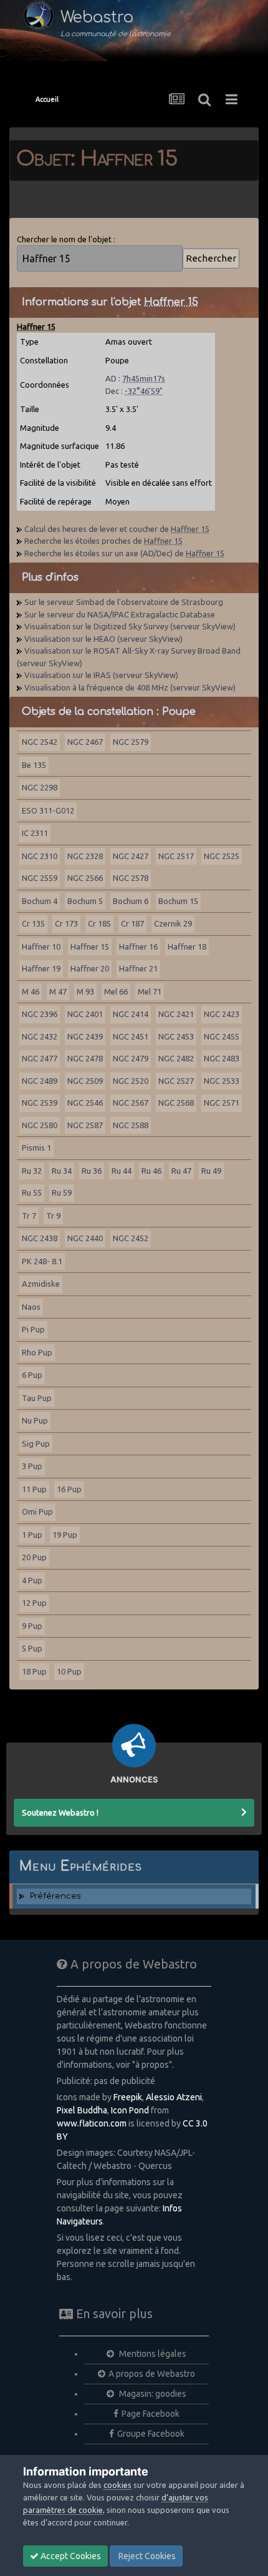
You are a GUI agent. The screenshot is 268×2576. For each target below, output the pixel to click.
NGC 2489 (40, 1081)
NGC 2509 (85, 1081)
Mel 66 (116, 991)
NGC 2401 (85, 1014)
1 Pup (32, 1535)
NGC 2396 (40, 1014)
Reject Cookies (146, 2556)
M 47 (58, 991)
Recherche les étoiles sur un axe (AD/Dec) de (124, 553)
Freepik (128, 2097)
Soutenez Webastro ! (60, 1812)
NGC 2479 (131, 1058)
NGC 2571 (222, 1103)
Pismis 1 (36, 1148)
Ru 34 (62, 1171)
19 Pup (65, 1535)
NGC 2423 (222, 1014)
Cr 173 (66, 923)
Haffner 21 (138, 968)
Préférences (55, 1896)
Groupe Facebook (151, 2434)
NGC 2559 (40, 878)
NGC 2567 (131, 1103)
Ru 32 (32, 1171)
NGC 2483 (222, 1058)
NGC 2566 (85, 878)
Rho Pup (37, 1352)
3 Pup (32, 1466)
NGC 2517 (176, 856)
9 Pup (32, 1626)
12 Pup (34, 1603)
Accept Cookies (70, 2556)
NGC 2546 (85, 1103)
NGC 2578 (131, 878)
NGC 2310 (40, 856)
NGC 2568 (176, 1103)
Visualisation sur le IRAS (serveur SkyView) (101, 675)
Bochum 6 (131, 901)
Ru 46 (151, 1171)
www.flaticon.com (92, 2123)
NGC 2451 (131, 1036)
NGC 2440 (85, 1238)
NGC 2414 (131, 1014)
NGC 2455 (222, 1036)
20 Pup (34, 1557)
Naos (31, 1307)
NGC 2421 (176, 1014)
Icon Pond (130, 2110)
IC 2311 (35, 833)
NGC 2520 (131, 1081)
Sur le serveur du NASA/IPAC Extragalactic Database (120, 614)
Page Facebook (151, 2414)
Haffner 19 (41, 968)
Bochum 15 (178, 901)
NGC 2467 (85, 742)
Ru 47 (181, 1171)
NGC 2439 (85, 1036)
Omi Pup (37, 1512)
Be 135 (34, 765)
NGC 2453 (176, 1036)
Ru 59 (62, 1192)
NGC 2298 (40, 787)
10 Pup (69, 1671)
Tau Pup (37, 1398)
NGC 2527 (176, 1081)
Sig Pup (36, 1443)
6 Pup (32, 1375)
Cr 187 (132, 923)
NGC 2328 (85, 856)
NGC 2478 (85, 1058)
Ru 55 (32, 1192)
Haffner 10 (41, 946)
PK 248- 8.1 (42, 1261)
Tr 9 (53, 1216)
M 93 (85, 991)
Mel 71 (150, 991)
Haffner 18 (187, 946)
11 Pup (34, 1489)
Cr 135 (33, 923)
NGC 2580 (40, 1125)
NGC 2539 (40, 1103)
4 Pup (32, 1580)
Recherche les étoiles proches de (103, 541)
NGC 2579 (131, 742)
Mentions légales (152, 2354)
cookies (117, 2485)
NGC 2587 (85, 1125)
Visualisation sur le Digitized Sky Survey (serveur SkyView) (130, 626)
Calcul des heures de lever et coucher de (117, 529)
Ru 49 (211, 1171)
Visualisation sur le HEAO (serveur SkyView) (103, 639)
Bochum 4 (40, 901)
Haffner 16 (138, 946)
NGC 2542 (40, 742)
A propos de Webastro (152, 2374)
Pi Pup (33, 1329)
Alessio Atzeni (174, 2097)
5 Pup (32, 1648)
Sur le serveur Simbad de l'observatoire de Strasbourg (124, 602)
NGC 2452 (131, 1238)
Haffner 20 (90, 968)
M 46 (31, 991)
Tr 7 (29, 1216)
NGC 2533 (222, 1081)
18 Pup (34, 1671)
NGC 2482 (176, 1058)
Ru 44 (122, 1171)
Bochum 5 (85, 901)
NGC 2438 (40, 1238)
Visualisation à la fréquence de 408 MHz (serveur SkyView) (130, 687)
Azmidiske (41, 1284)
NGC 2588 (131, 1125)
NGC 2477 (40, 1058)
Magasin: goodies (152, 2394)
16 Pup (69, 1489)
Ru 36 (92, 1171)
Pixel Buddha (82, 2110)
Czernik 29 (173, 923)
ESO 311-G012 (48, 810)
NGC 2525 (222, 856)
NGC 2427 (131, 856)
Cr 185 (99, 923)
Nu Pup (35, 1420)
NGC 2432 (40, 1036)
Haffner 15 (90, 946)
